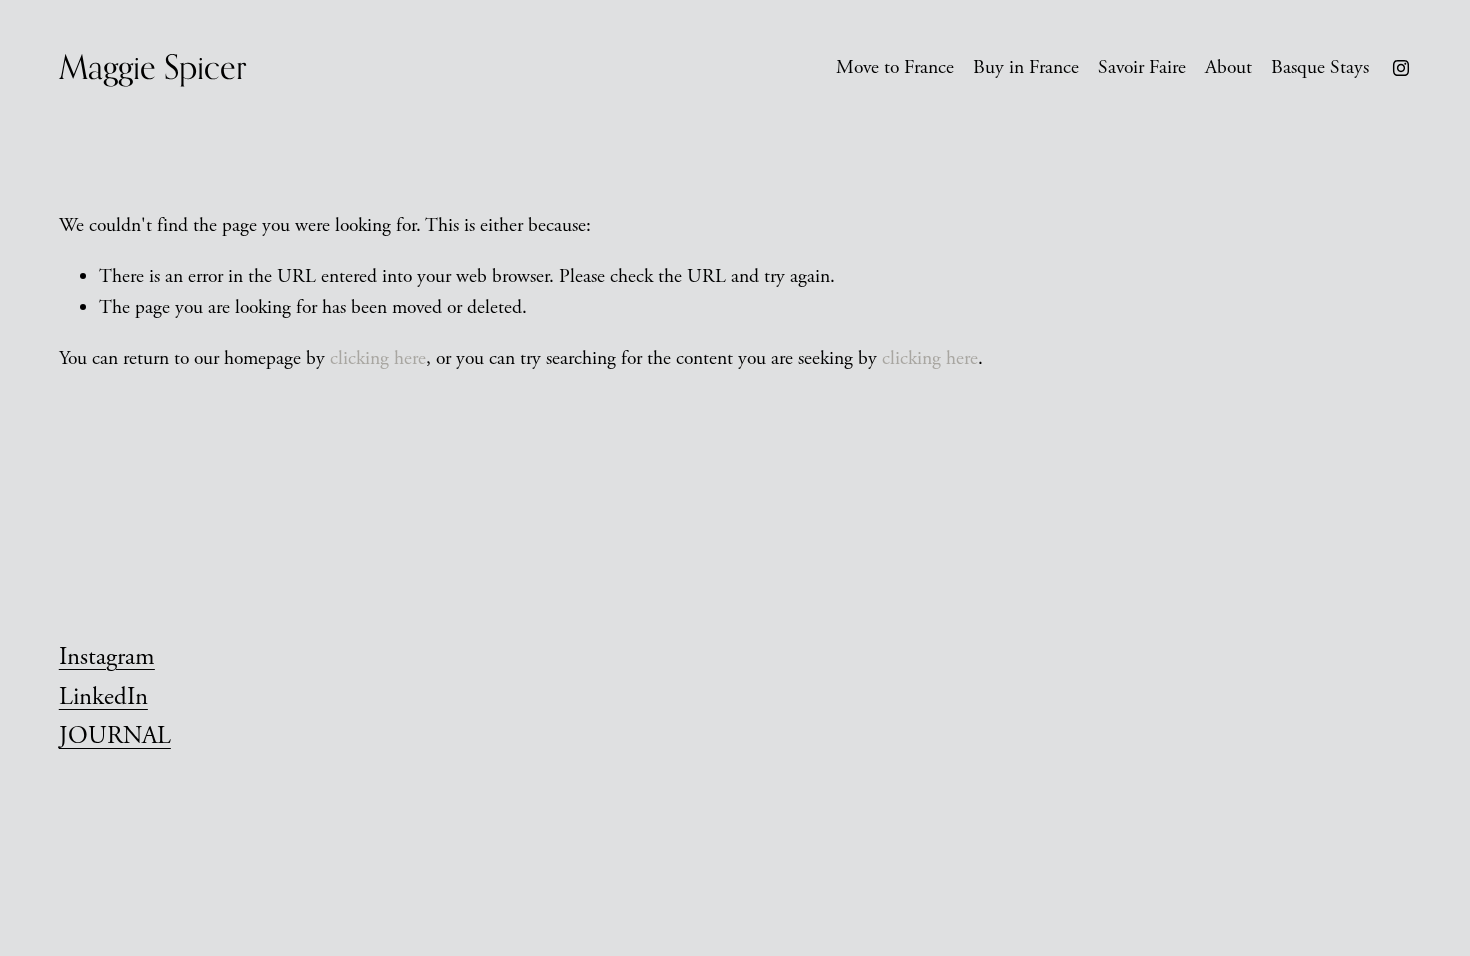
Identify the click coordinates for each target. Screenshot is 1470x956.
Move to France (895, 67)
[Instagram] (1401, 68)
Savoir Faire (1142, 67)
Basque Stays (1320, 67)
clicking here (378, 358)
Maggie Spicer (153, 67)
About (1228, 67)
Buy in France (1026, 67)
